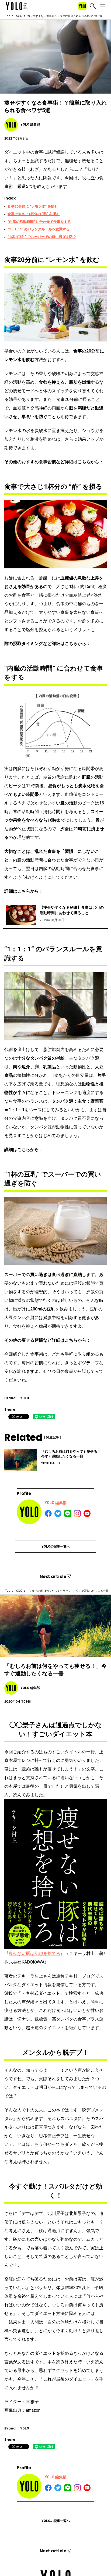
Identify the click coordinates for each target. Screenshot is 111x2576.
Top (8, 16)
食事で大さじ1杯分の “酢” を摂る (34, 214)
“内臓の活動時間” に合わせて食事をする (39, 222)
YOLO (19, 16)
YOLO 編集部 (56, 1503)
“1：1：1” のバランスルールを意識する (39, 229)
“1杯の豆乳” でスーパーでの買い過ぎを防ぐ (42, 237)
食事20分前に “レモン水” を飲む (33, 206)
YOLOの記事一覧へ (56, 1547)
